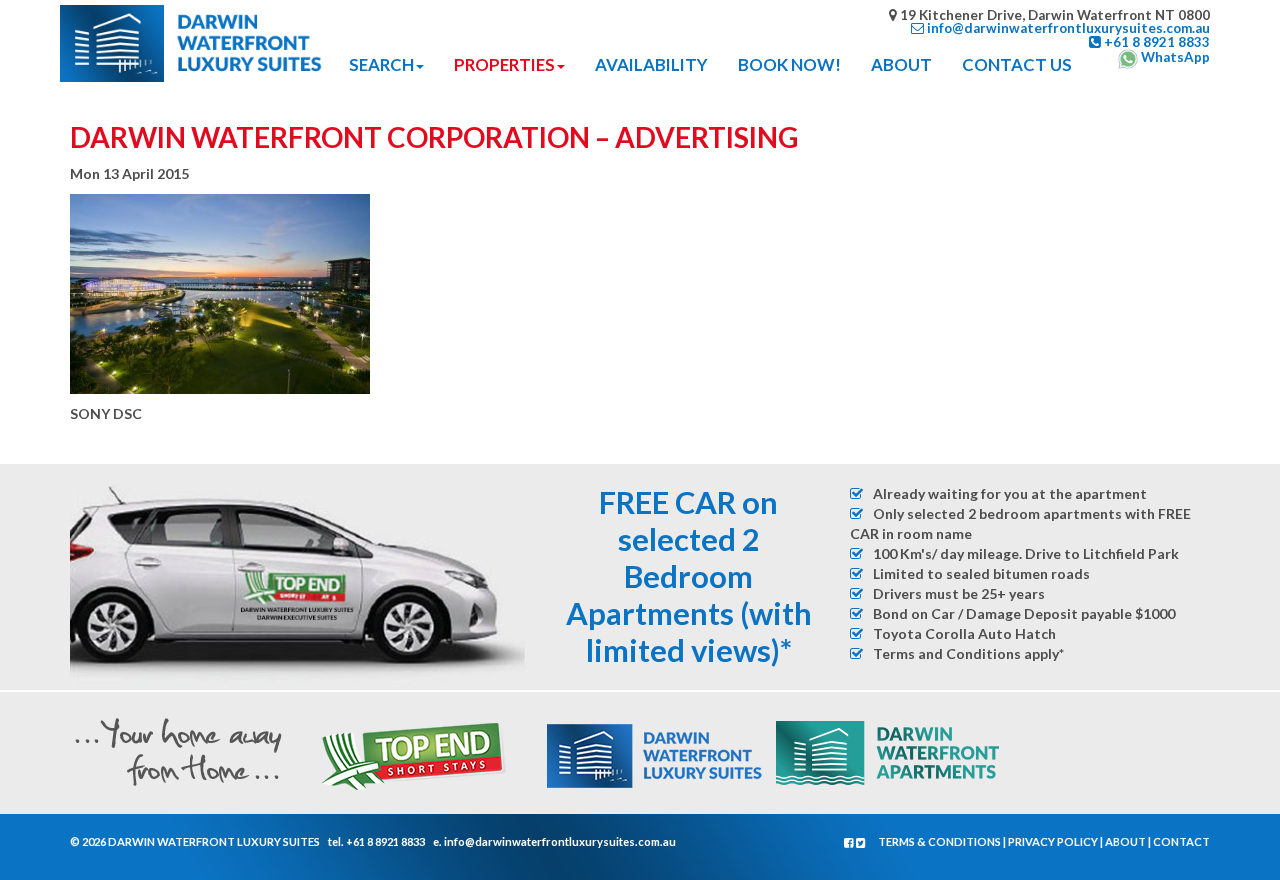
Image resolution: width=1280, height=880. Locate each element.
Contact (1181, 841)
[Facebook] (850, 842)
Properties (504, 64)
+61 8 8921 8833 (385, 841)
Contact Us (1017, 64)
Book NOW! (789, 64)
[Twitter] (861, 842)
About (1125, 841)
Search (381, 64)
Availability (651, 64)
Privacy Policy (1053, 841)
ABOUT (901, 64)
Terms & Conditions (939, 841)
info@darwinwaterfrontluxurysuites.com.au (560, 841)
